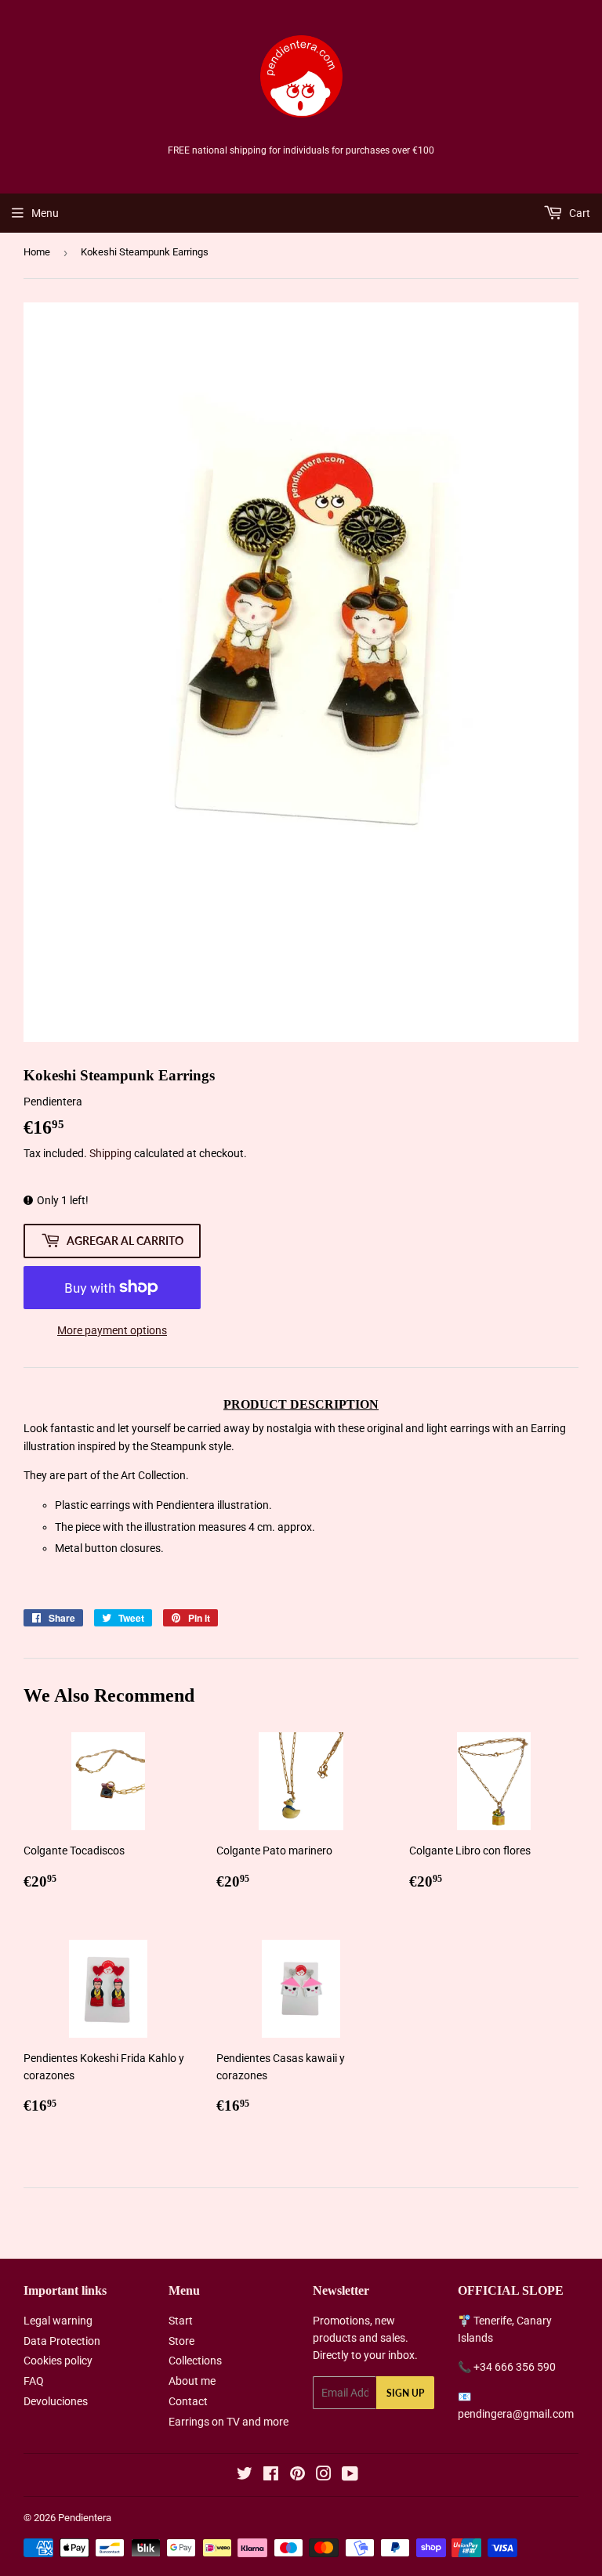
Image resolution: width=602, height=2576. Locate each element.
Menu (45, 213)
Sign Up (405, 2393)
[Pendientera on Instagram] (324, 2476)
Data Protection (62, 2341)
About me (192, 2381)
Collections (195, 2361)
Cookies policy (58, 2361)
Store (181, 2341)
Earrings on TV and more (228, 2422)
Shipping (111, 1153)
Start (181, 2321)
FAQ (34, 2381)
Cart (578, 213)
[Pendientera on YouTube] (350, 2476)
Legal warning (58, 2321)
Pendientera (85, 2518)
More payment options (112, 1330)
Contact (188, 2401)
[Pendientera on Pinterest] (297, 2476)
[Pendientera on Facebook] (271, 2476)
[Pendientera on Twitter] (245, 2476)
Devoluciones (56, 2401)
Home (37, 252)
